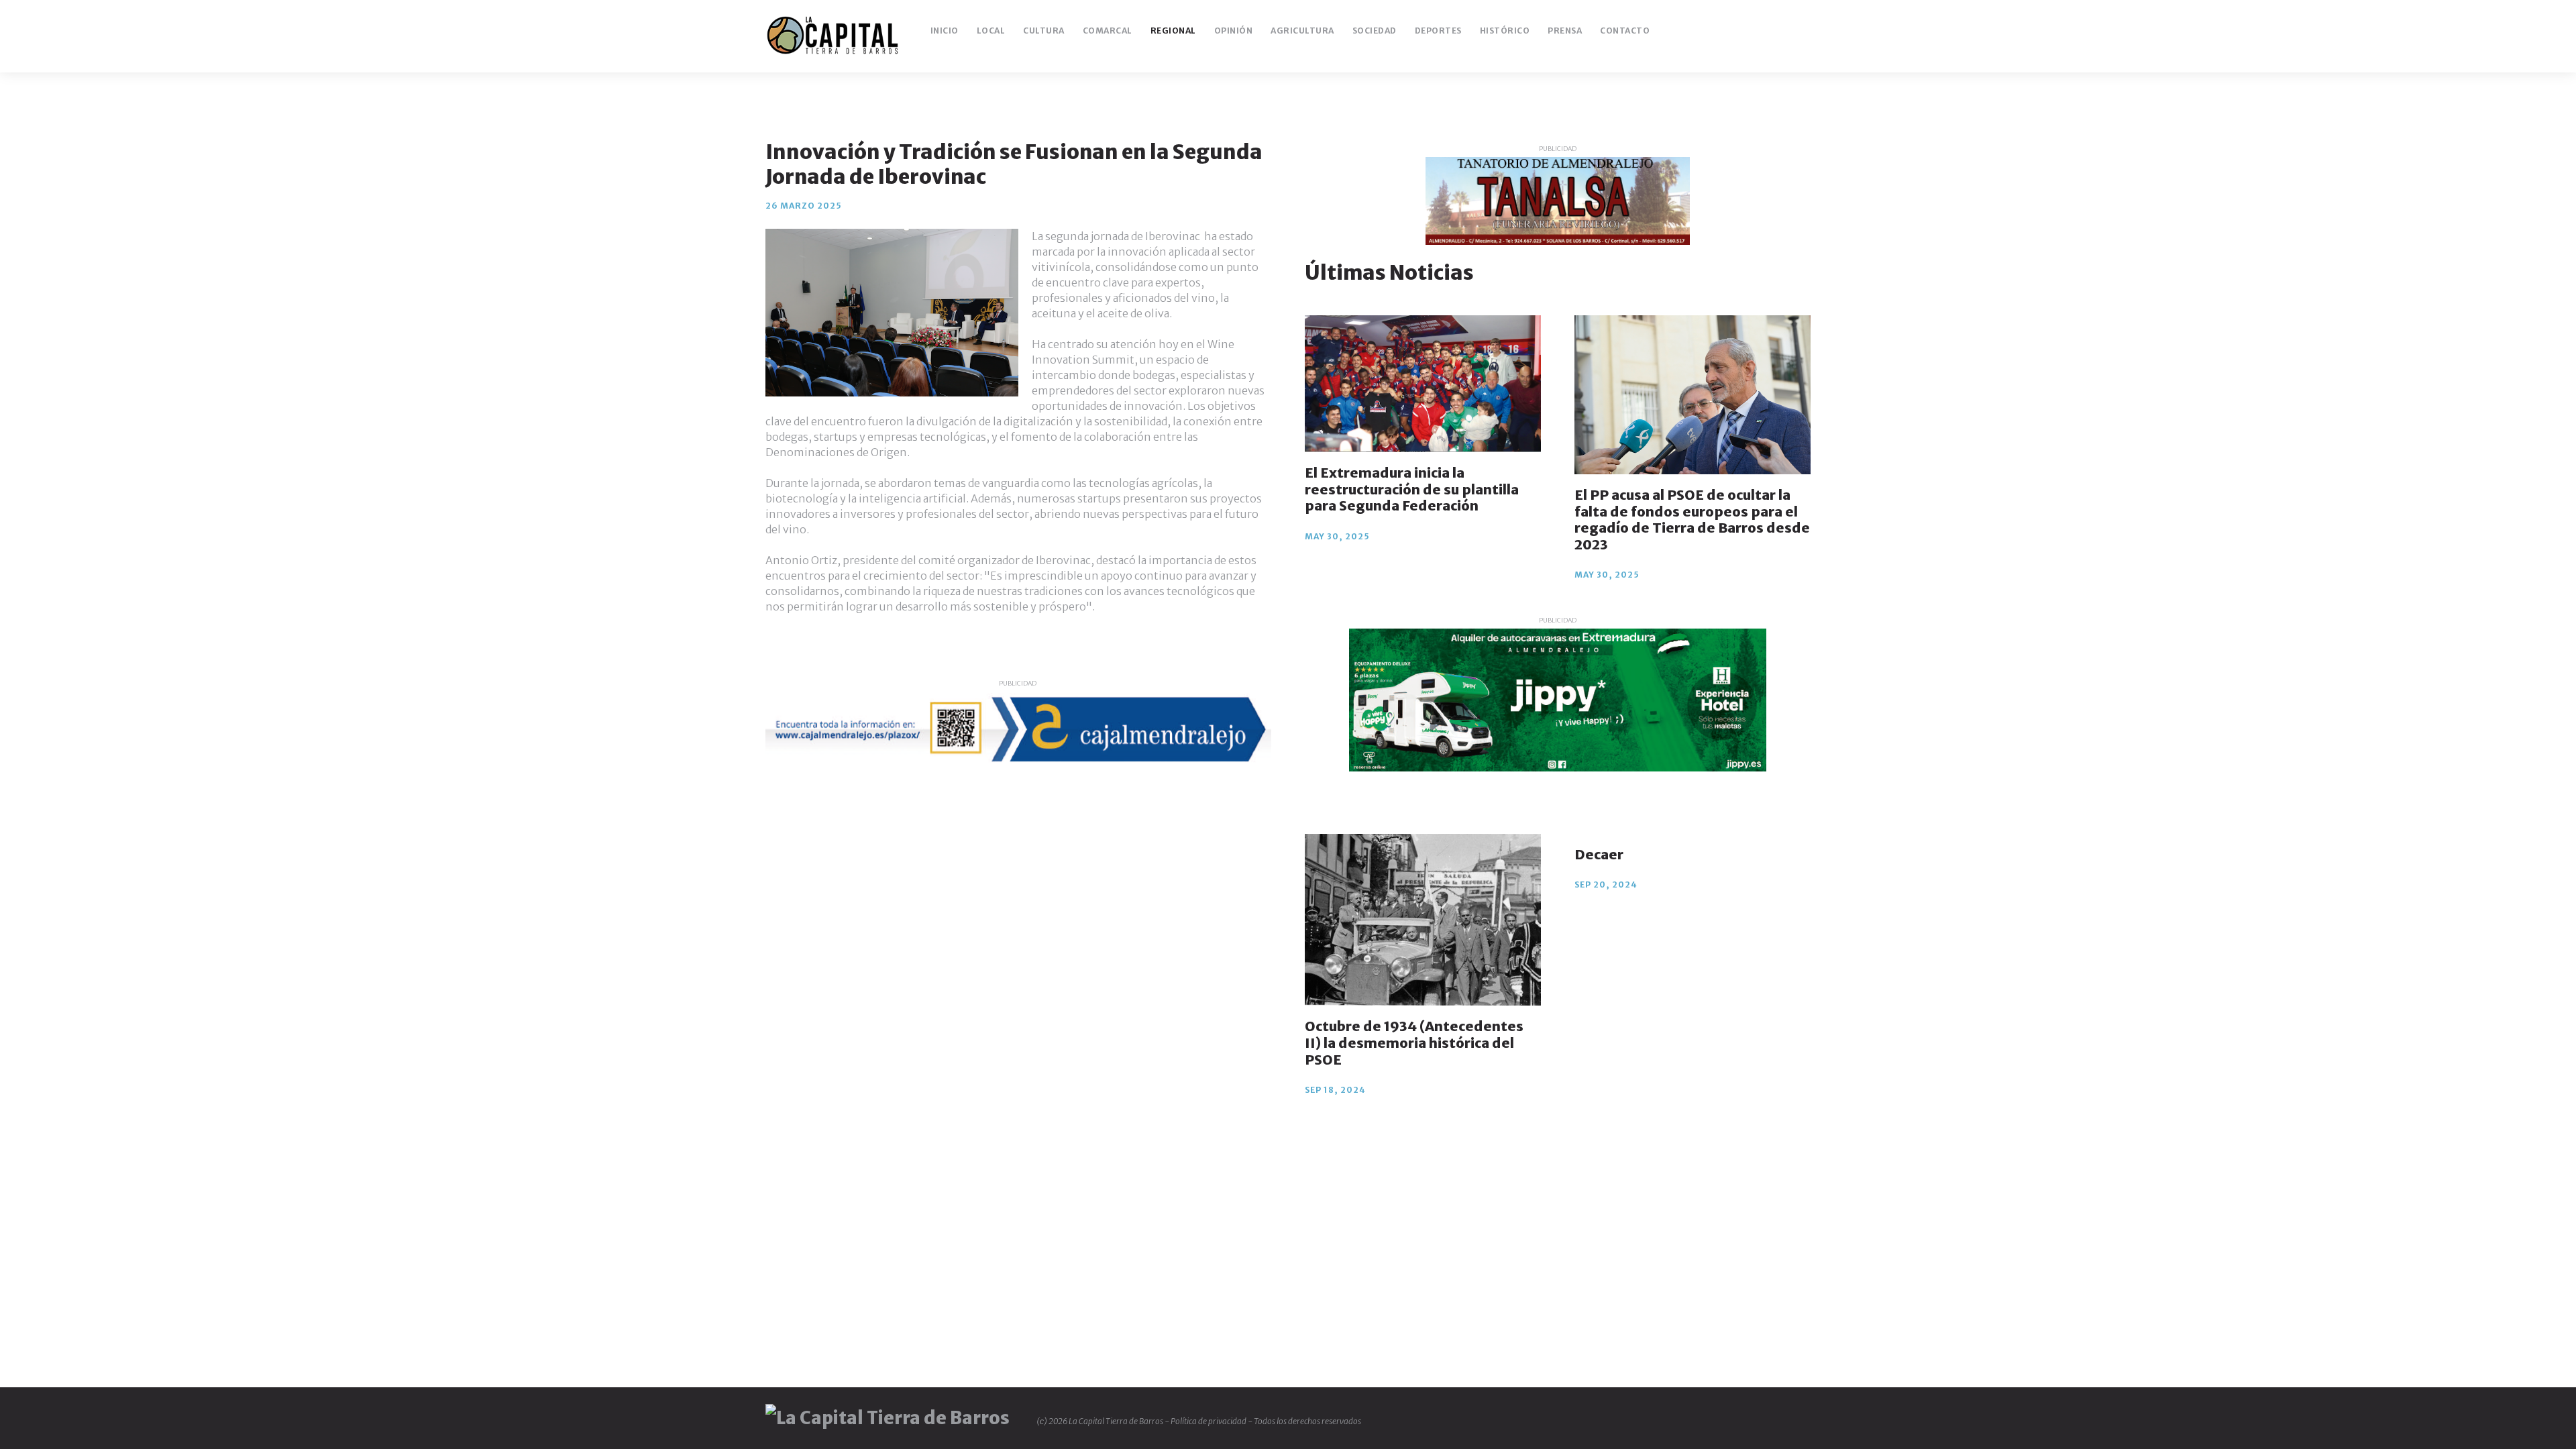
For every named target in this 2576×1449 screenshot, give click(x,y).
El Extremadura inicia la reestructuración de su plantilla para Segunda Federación (1412, 489)
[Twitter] (1738, 31)
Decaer (1599, 854)
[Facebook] (1716, 31)
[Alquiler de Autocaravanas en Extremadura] (1558, 700)
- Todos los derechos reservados (1304, 1421)
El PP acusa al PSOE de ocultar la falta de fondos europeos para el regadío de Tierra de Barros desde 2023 (1692, 520)
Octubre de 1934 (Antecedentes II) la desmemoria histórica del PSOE (1414, 1042)
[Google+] (1760, 31)
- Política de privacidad (1206, 1421)
